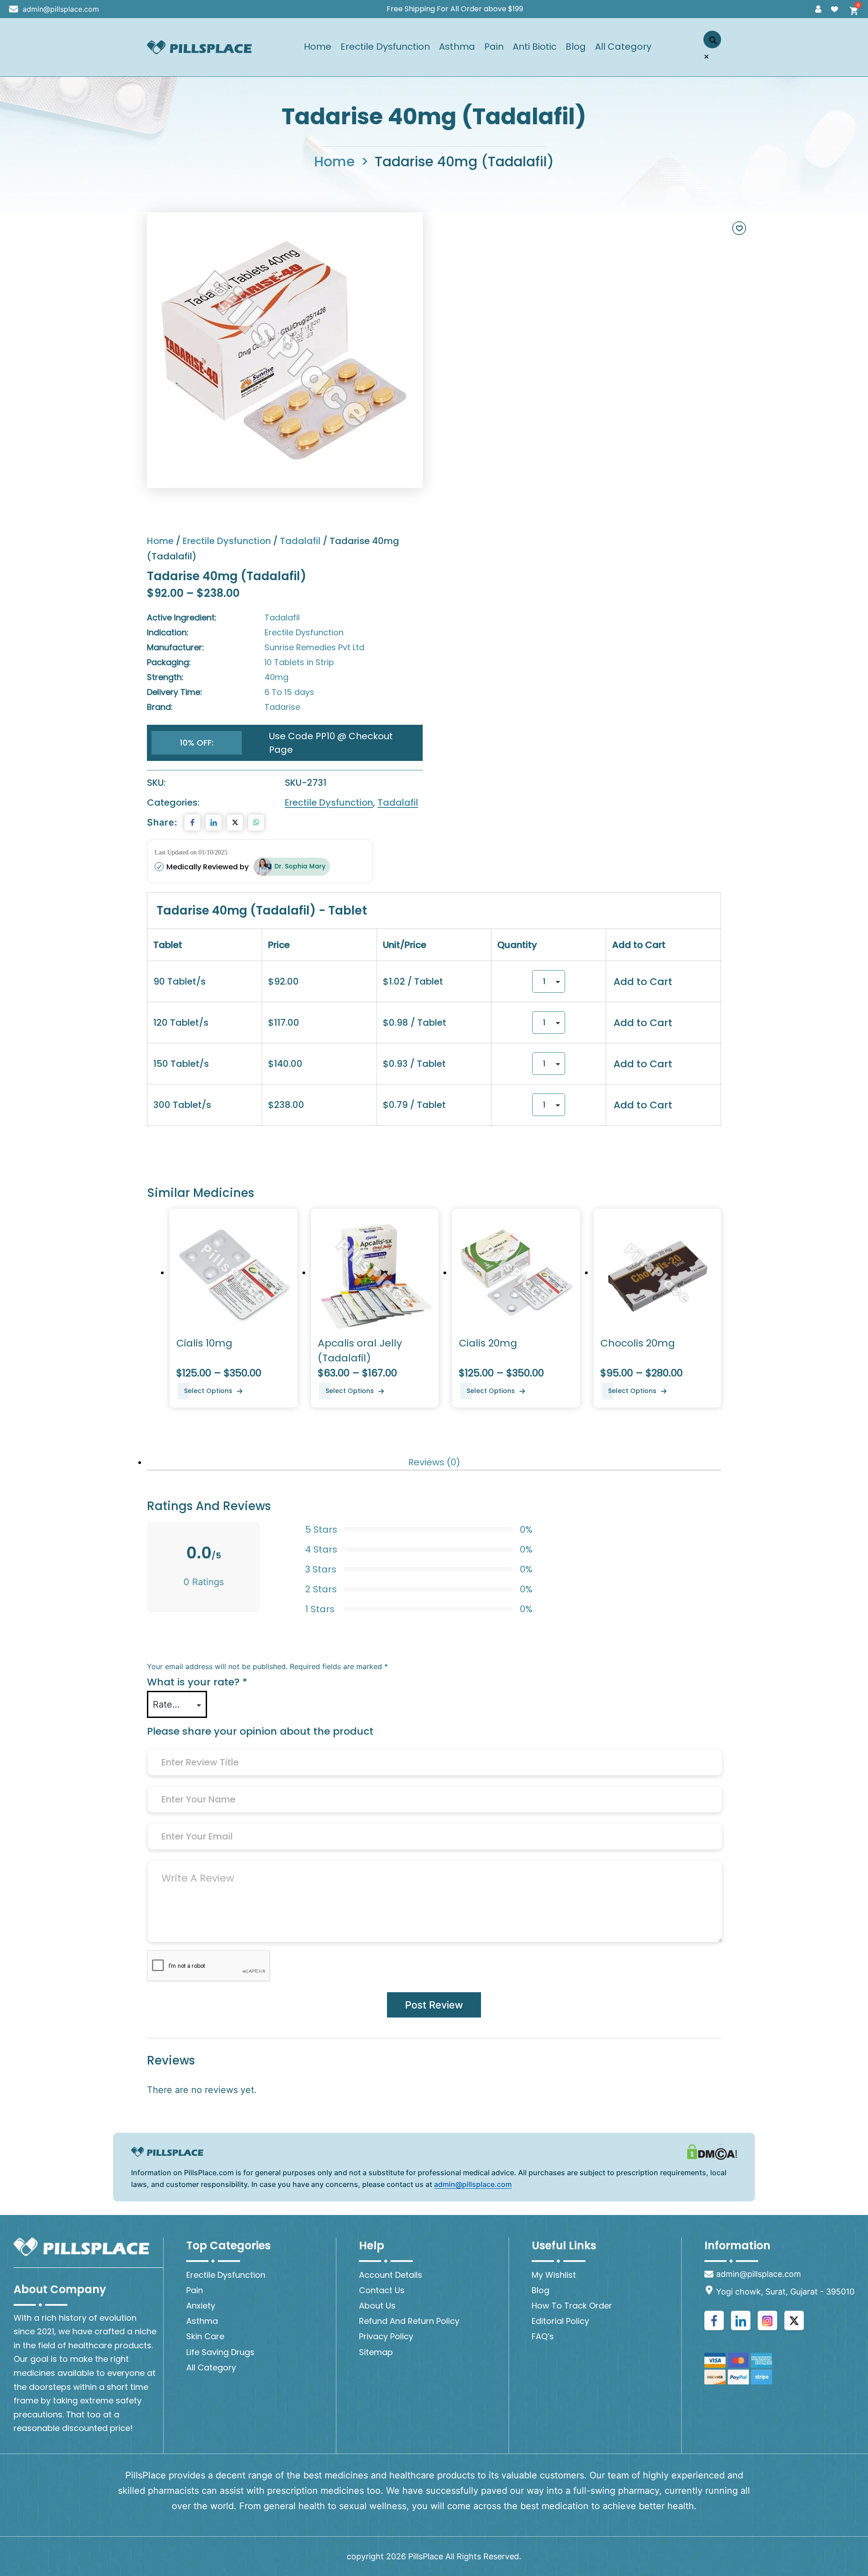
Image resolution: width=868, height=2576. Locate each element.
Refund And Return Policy (409, 2321)
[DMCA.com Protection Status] (712, 2152)
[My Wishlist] (835, 9)
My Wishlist (554, 2275)
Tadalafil (300, 541)
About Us (377, 2306)
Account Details (391, 2275)
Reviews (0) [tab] (434, 1462)
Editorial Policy (560, 2321)
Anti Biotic (535, 47)
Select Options (208, 1391)
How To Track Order (572, 2306)
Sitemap (376, 2352)
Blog (576, 47)
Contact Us (382, 2290)
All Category (623, 47)
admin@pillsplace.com (61, 9)
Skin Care (205, 2336)
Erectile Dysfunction (385, 47)
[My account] (818, 9)
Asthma (457, 47)
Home (318, 47)
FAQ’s (543, 2336)
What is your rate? (197, 1682)
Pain (494, 47)
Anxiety (201, 2306)
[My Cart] (851, 9)
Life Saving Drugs (220, 2352)
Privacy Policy (386, 2336)
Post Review (434, 2005)
